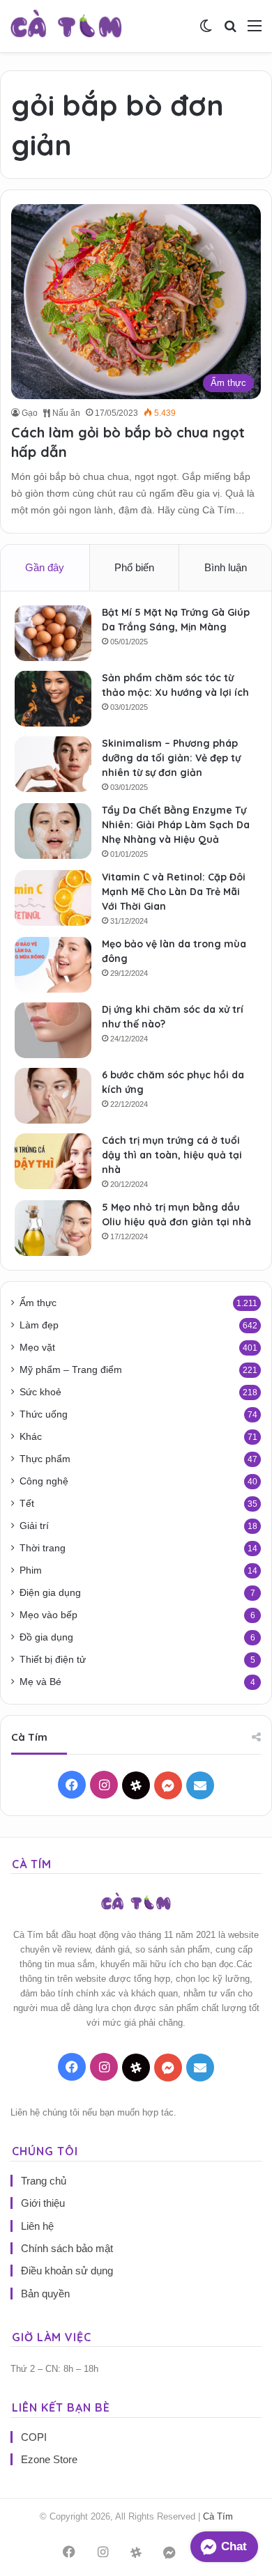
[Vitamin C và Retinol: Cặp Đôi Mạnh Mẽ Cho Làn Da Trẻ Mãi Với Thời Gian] (53, 898)
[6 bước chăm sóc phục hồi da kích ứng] (53, 1096)
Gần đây (45, 567)
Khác (31, 1437)
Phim (31, 1570)
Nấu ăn (65, 413)
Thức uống (44, 1414)
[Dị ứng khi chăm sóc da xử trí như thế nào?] (53, 1030)
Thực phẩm (45, 1459)
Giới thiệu (43, 2203)
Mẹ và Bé (40, 1682)
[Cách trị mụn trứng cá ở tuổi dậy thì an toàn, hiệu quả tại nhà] (53, 1161)
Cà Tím (218, 2516)
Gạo (30, 413)
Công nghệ (44, 1481)
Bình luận (226, 567)
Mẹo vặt (37, 1348)
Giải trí (34, 1526)
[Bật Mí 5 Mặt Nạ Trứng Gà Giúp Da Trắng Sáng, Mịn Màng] (53, 633)
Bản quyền (45, 2294)
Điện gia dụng (50, 1593)
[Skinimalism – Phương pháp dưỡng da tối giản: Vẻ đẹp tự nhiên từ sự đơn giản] (53, 764)
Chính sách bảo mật (67, 2248)
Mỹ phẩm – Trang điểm (71, 1370)
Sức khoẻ (40, 1392)
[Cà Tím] (66, 26)
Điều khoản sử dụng (67, 2271)
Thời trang (43, 1548)
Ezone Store (49, 2459)
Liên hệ (37, 2226)
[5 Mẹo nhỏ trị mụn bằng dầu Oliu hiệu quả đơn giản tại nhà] (53, 1228)
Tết (27, 1504)
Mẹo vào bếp (48, 1615)
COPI (34, 2437)
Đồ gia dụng (46, 1637)
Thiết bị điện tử (53, 1660)
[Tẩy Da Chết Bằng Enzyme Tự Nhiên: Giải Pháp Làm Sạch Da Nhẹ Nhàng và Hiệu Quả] (53, 831)
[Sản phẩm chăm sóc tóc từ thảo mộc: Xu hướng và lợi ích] (53, 699)
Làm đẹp (39, 1325)
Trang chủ (44, 2181)
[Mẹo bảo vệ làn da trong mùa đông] (53, 965)
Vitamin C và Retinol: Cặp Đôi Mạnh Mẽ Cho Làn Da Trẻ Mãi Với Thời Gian (174, 892)
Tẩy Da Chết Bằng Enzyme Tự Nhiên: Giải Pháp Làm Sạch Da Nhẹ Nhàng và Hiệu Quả (176, 825)
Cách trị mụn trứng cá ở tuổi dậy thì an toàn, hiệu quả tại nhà (172, 1155)
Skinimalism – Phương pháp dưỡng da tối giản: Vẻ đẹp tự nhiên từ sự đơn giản (171, 758)
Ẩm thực (38, 1303)
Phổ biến (134, 567)
